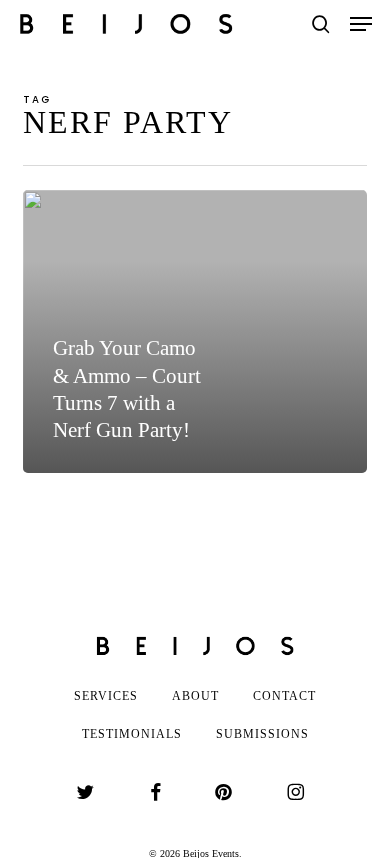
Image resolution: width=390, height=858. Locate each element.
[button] (361, 24)
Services (106, 696)
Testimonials (132, 734)
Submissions (262, 734)
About (195, 696)
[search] (321, 24)
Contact (284, 696)
